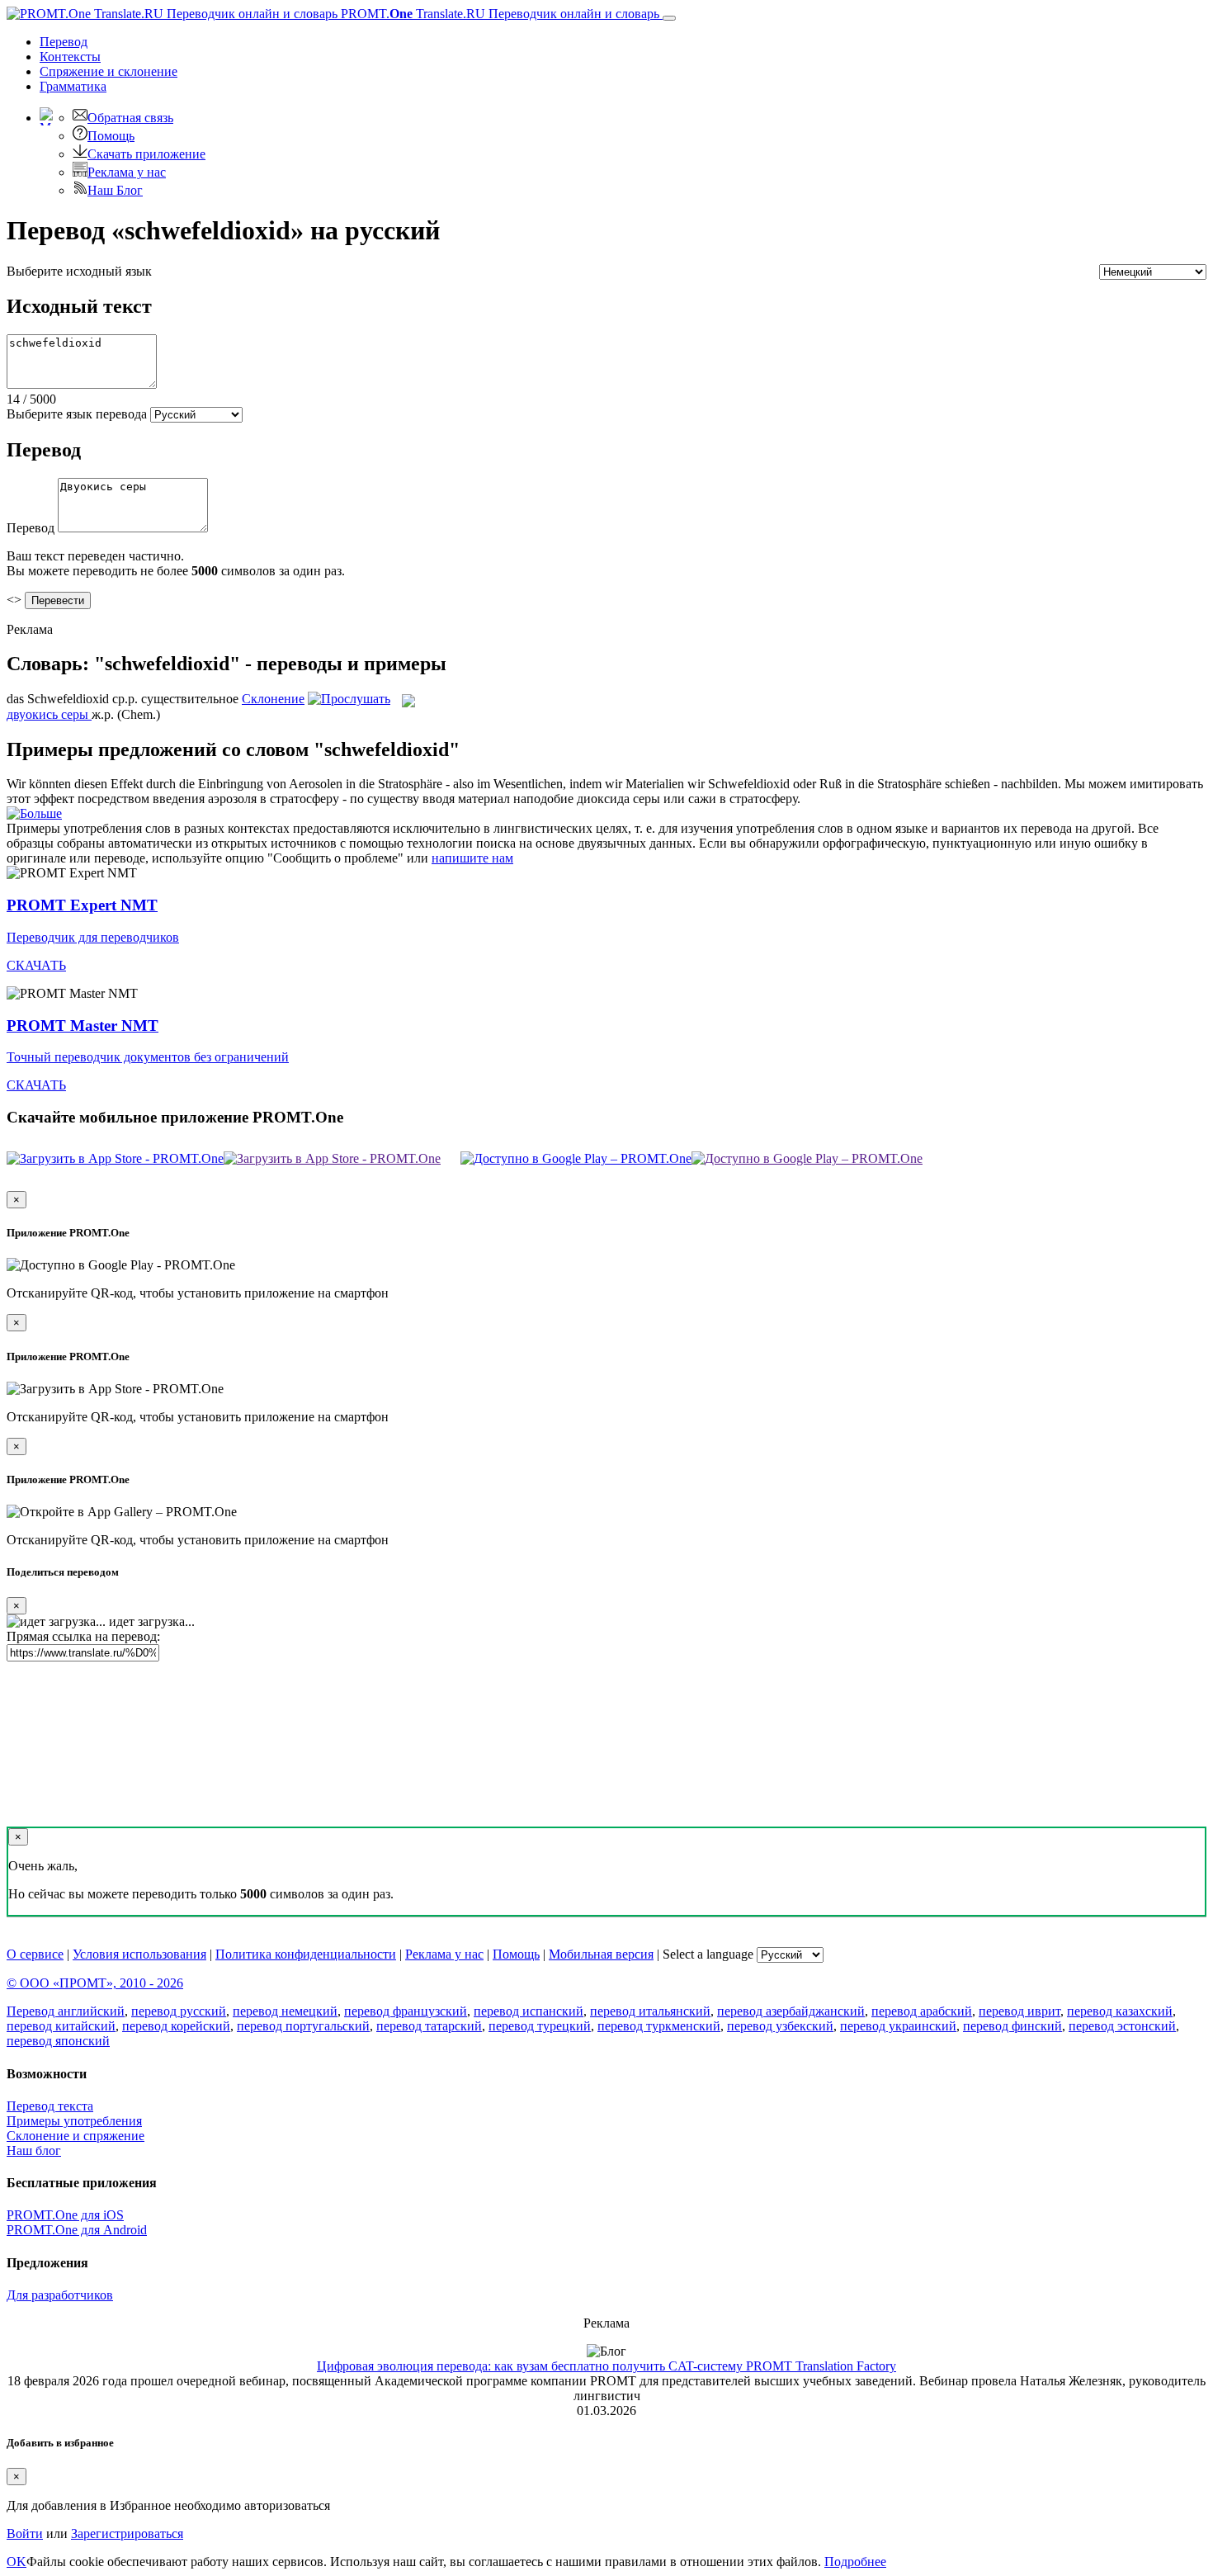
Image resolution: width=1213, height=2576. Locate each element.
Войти (25, 2533)
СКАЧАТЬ (36, 965)
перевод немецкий (285, 2011)
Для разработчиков (60, 2295)
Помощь (111, 136)
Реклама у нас (127, 172)
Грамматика (73, 86)
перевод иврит (1019, 2011)
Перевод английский (66, 2011)
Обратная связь (130, 118)
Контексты (70, 57)
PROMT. (498, 14)
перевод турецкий (540, 2026)
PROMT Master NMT (83, 1026)
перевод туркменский (659, 2026)
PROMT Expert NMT (82, 905)
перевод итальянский (650, 2011)
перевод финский (1012, 2026)
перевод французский (406, 2011)
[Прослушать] (349, 699)
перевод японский (58, 2041)
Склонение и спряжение (76, 2136)
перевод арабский (922, 2011)
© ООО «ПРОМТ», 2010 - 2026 (95, 1983)
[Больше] (34, 813)
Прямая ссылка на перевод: (83, 1636)
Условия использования (139, 1954)
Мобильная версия (601, 1954)
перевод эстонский (1122, 2026)
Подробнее (855, 2562)
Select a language (708, 1954)
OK (17, 2562)
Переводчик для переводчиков (93, 937)
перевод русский (179, 2011)
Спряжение (109, 71)
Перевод (64, 42)
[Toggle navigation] (669, 18)
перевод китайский (61, 2026)
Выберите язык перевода (77, 414)
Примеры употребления (74, 2121)
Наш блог (34, 2151)
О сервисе (35, 1954)
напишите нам (472, 858)
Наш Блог (115, 190)
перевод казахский (1120, 2011)
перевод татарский (429, 2026)
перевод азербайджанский (791, 2011)
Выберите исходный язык (79, 271)
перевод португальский (303, 2026)
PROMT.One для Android (77, 2230)
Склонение (273, 699)
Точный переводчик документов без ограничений (148, 1057)
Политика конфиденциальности (306, 1954)
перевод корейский (176, 2026)
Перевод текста (50, 2106)
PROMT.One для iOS (65, 2215)
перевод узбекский (780, 2026)
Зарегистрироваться (127, 2533)
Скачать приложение (146, 154)
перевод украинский (898, 2026)
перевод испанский (529, 2011)
